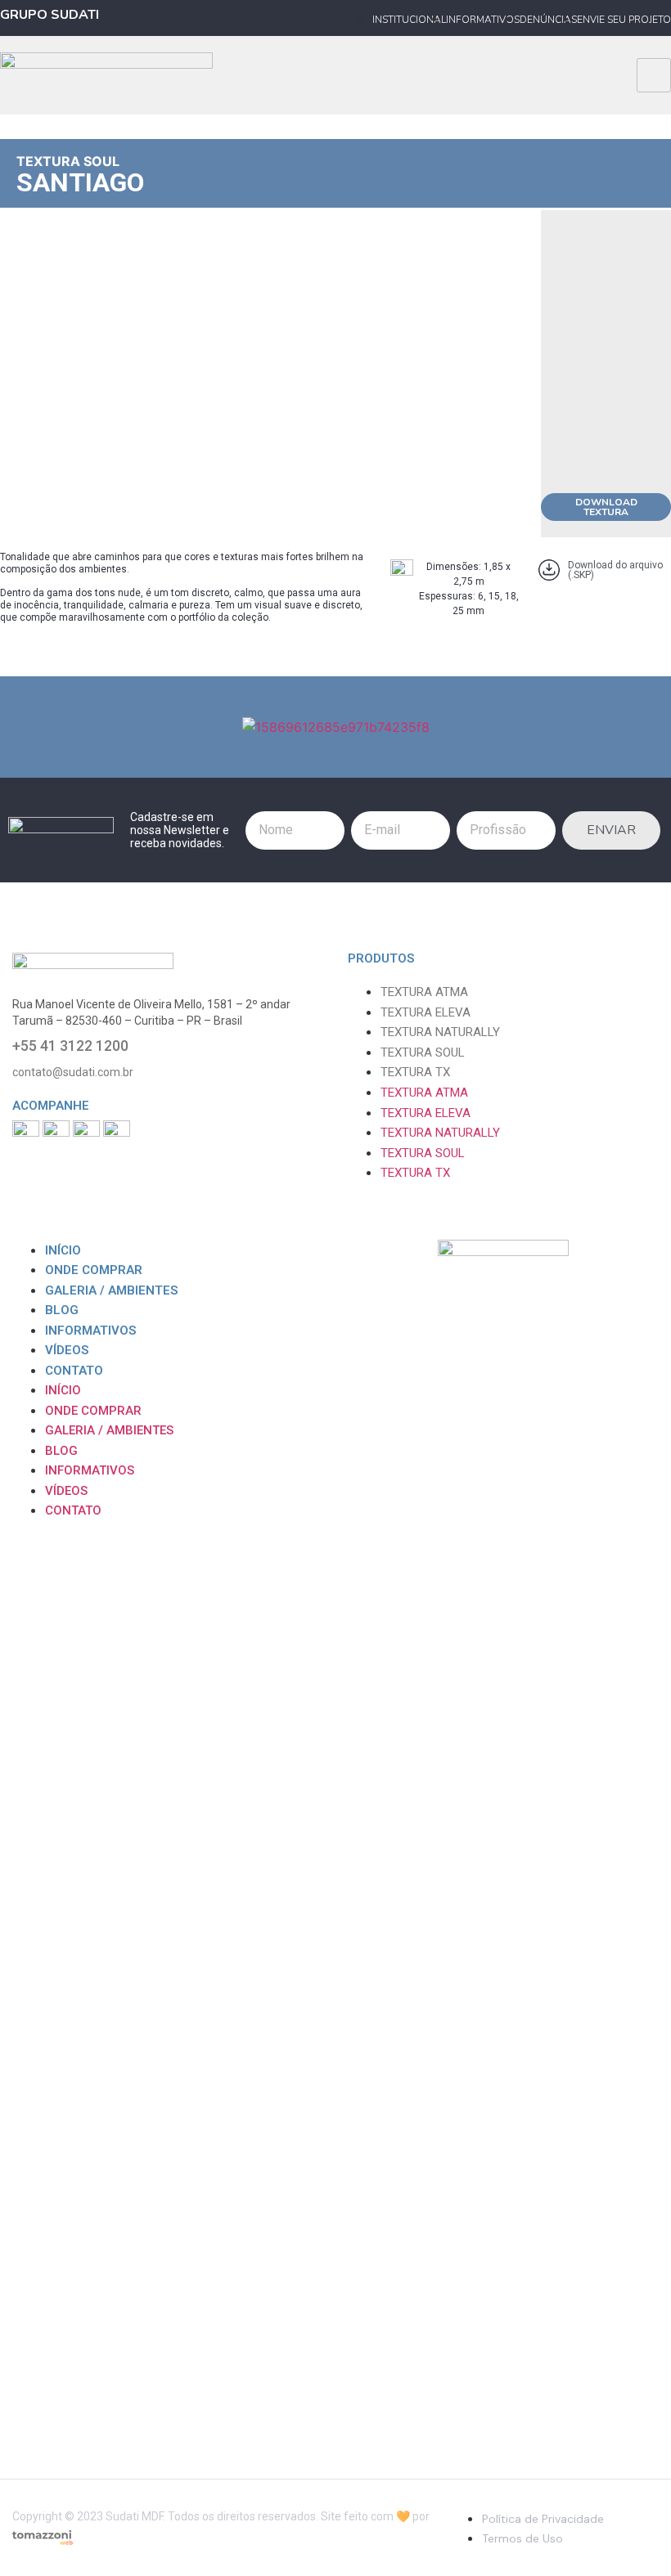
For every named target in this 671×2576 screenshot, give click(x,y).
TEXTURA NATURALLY (440, 1032)
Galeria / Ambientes (111, 1290)
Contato (74, 1371)
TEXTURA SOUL (68, 161)
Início (63, 1250)
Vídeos (67, 1350)
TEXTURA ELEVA (426, 1012)
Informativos (90, 1331)
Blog (62, 1310)
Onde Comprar (94, 1270)
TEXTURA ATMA (424, 992)
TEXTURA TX (415, 1072)
